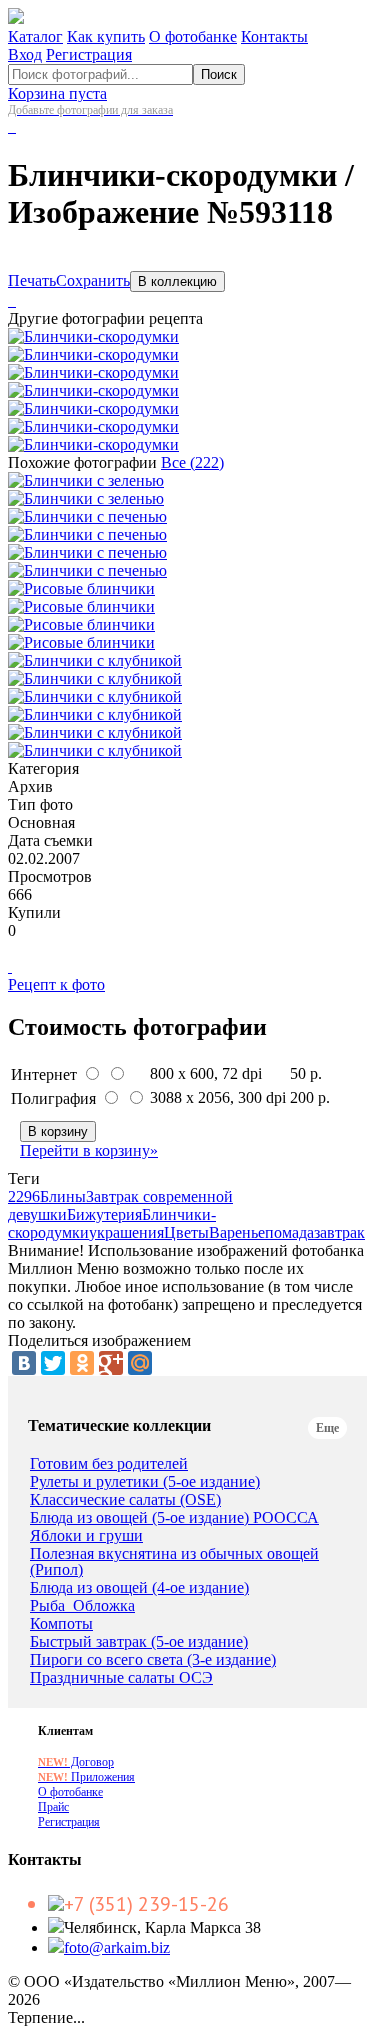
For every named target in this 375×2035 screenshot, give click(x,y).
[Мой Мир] (140, 1363)
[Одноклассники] (82, 1363)
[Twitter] (53, 1363)
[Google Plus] (111, 1363)
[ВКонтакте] (24, 1363)
